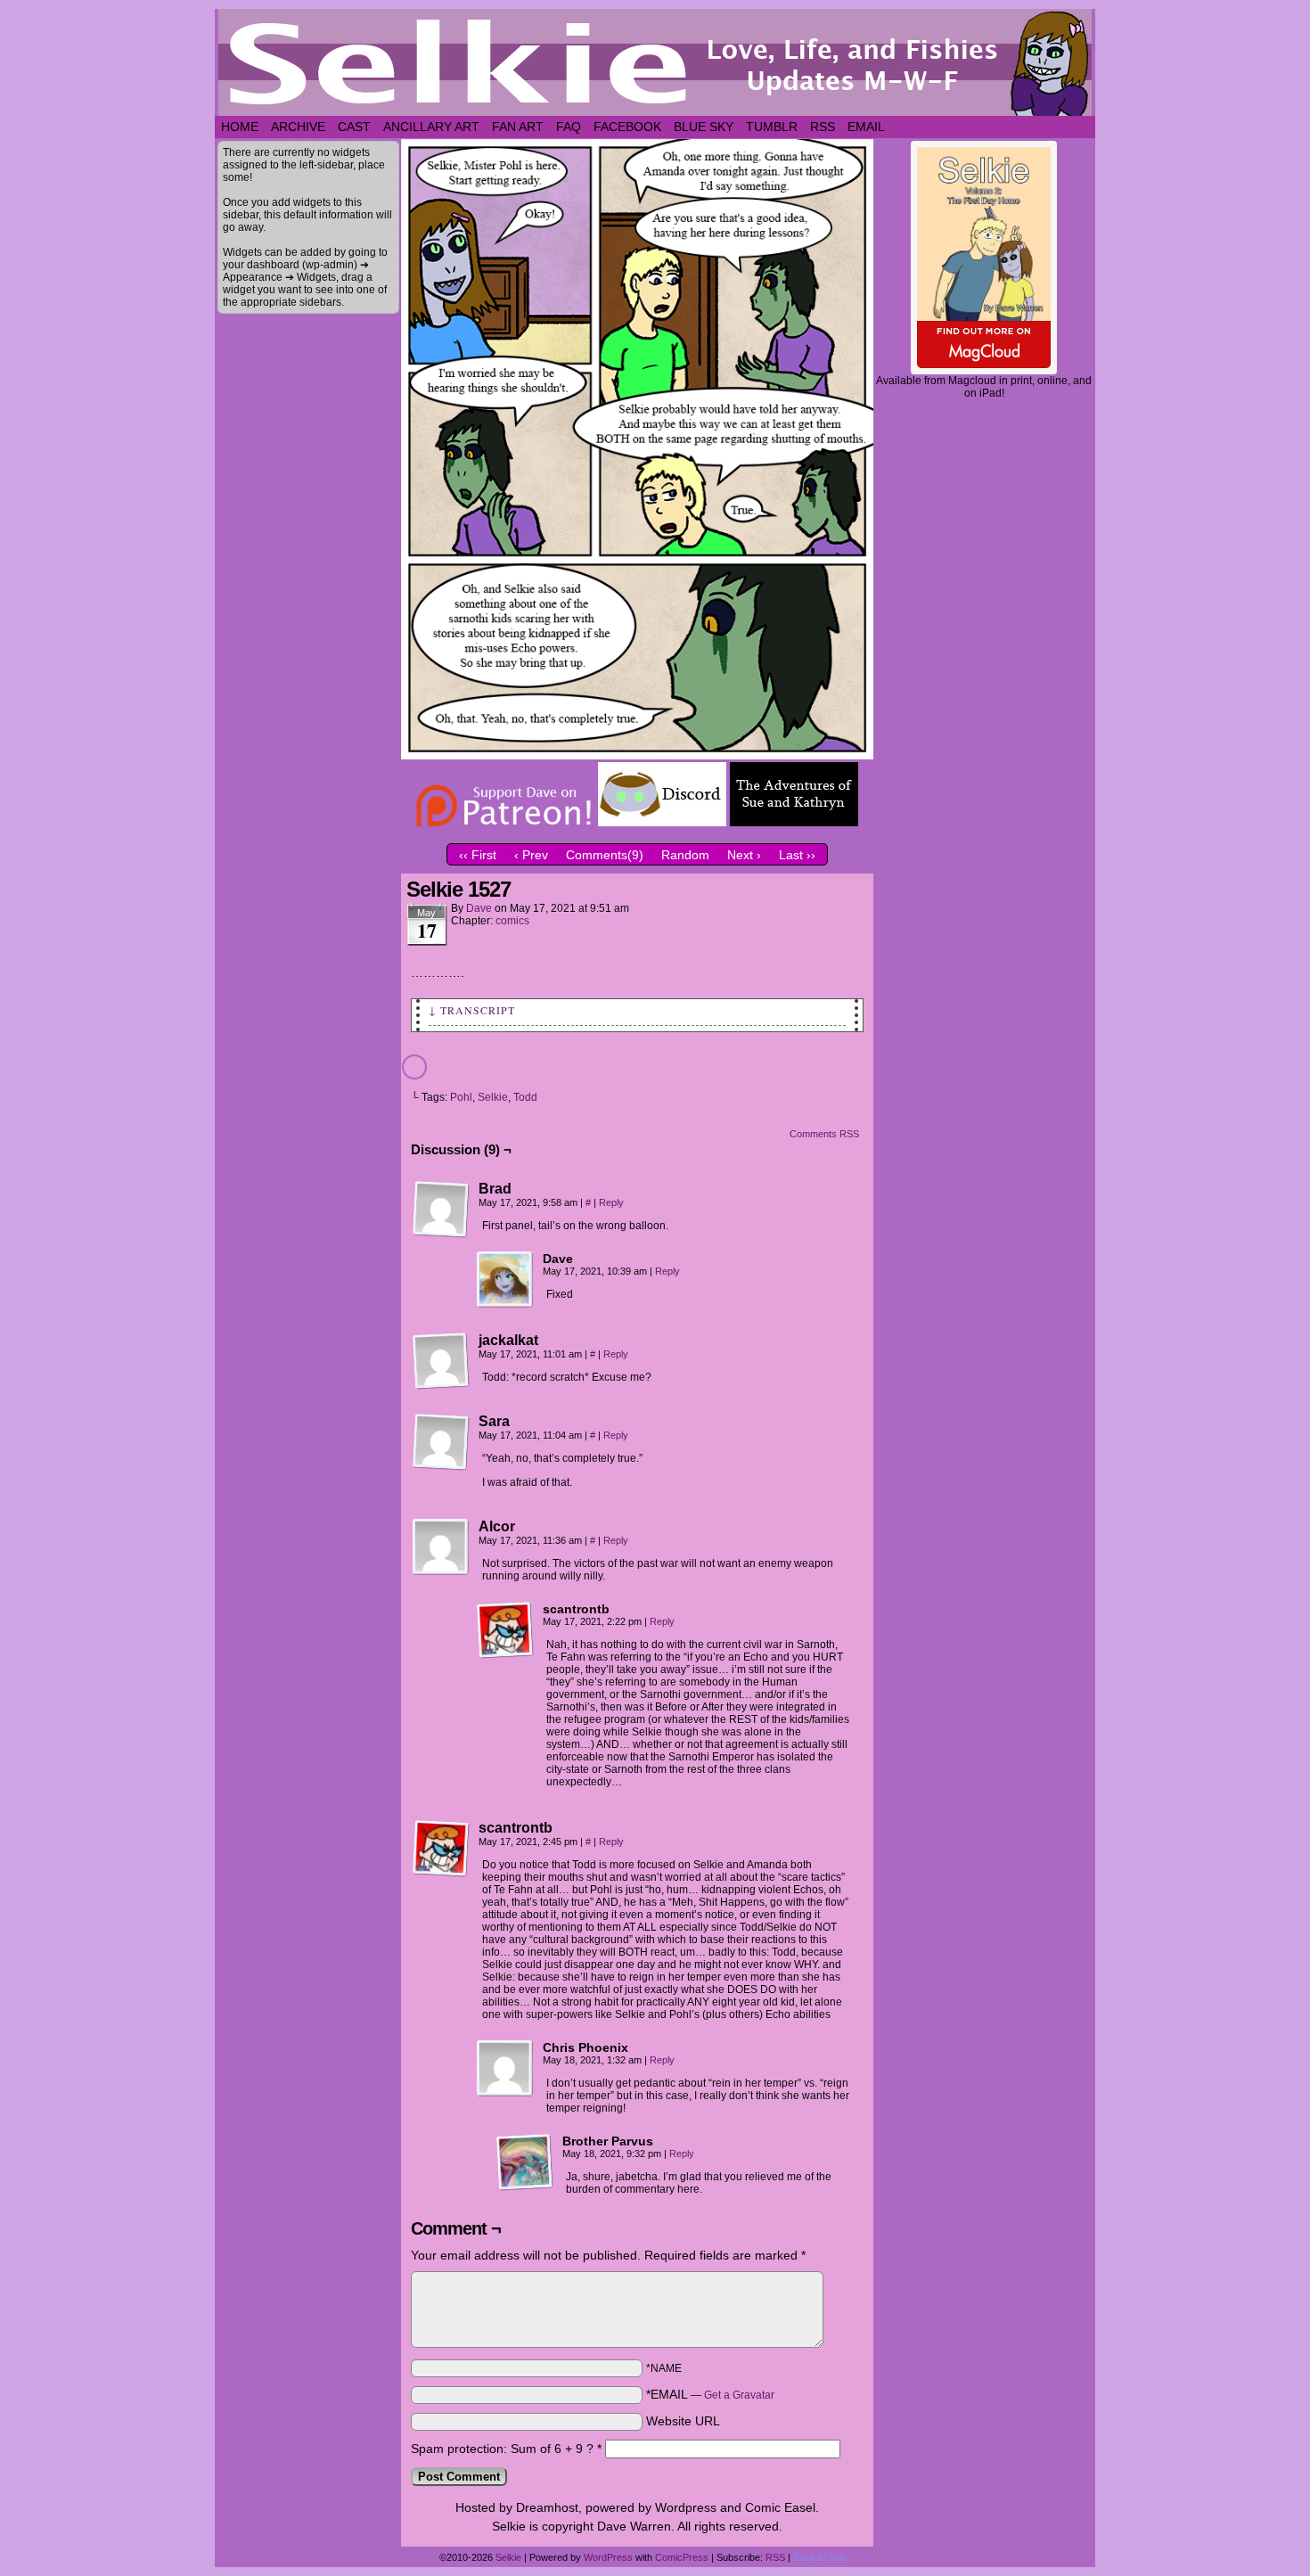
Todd (525, 1097)
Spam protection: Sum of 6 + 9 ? (502, 2449)
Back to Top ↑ (823, 2557)
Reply (611, 1202)
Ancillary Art (431, 127)
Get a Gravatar (739, 2395)
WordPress (608, 2557)
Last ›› (797, 855)
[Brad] (441, 1210)
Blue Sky (704, 127)
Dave (479, 908)
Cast (354, 127)
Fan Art (518, 127)
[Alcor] (441, 1547)
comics (512, 921)
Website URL (683, 2421)
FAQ (569, 127)
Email (866, 127)
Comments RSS (824, 1134)
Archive (298, 127)
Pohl (461, 1097)
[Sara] (441, 1442)
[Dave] (505, 1280)
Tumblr (772, 127)
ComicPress (682, 2557)
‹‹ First (478, 855)
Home (240, 127)
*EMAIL (710, 2394)
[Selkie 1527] (637, 755)
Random (685, 855)
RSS (823, 127)
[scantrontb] (505, 1630)
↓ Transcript (472, 1010)
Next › (744, 855)
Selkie (493, 1097)
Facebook (627, 127)
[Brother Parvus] (525, 2162)
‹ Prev (531, 855)
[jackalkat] (441, 1361)
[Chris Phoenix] (505, 2069)
